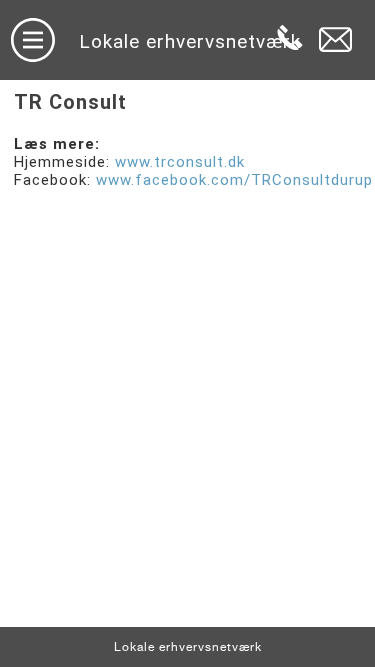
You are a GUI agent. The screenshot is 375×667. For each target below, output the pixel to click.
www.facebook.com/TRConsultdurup (234, 180)
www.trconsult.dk (180, 162)
